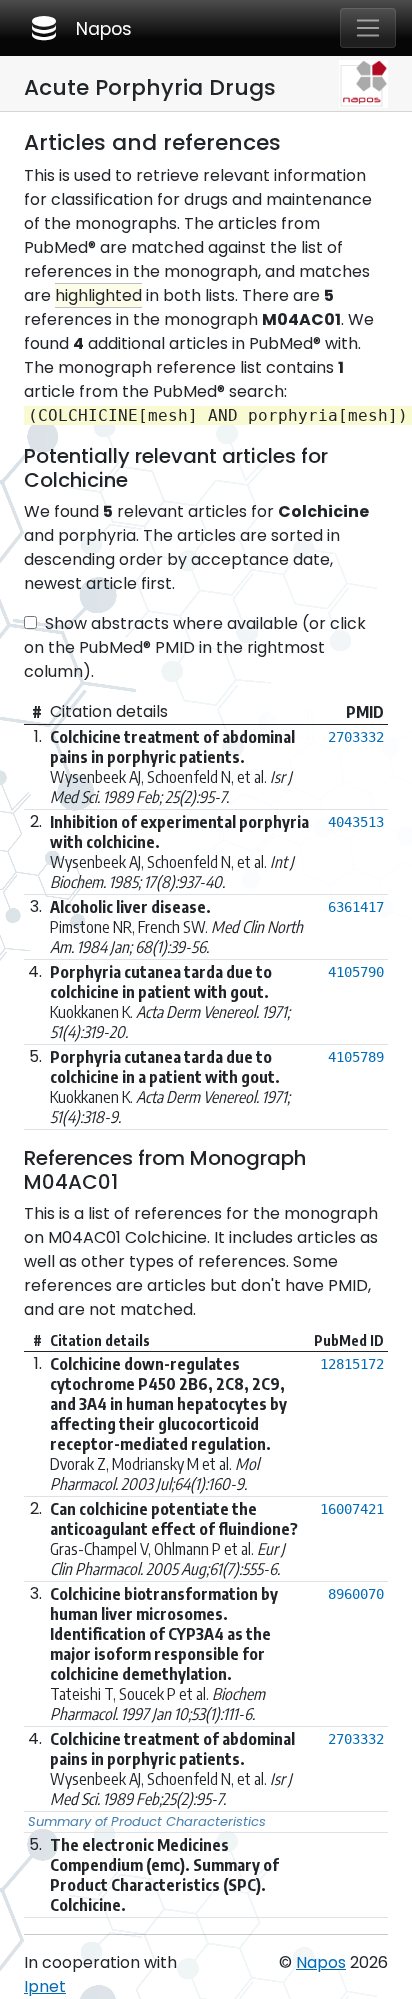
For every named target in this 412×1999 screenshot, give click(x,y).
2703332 (356, 737)
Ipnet (45, 1986)
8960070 (356, 1594)
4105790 (356, 972)
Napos (80, 28)
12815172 (352, 1364)
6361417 (356, 907)
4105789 (356, 1057)
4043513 (356, 822)
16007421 (352, 1509)
